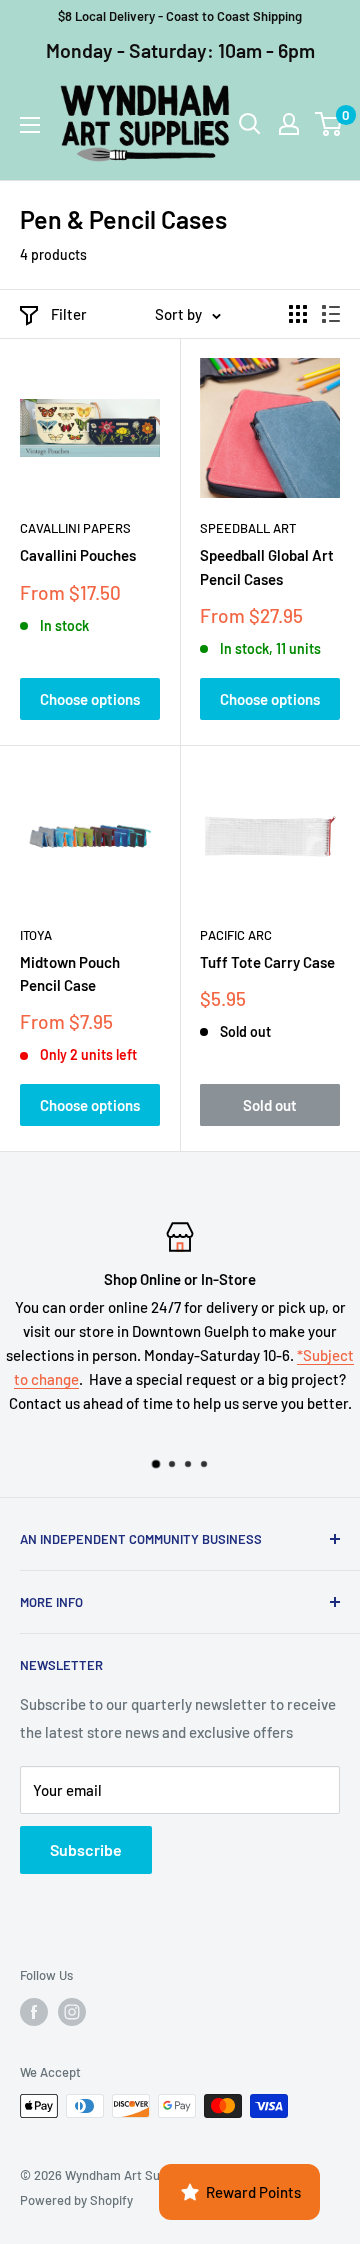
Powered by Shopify (76, 2200)
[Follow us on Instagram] (72, 2012)
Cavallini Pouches (78, 555)
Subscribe (86, 1849)
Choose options (90, 699)
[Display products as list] (331, 314)
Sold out (270, 1105)
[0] (329, 124)
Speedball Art (248, 528)
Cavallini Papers (75, 528)
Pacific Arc (236, 935)
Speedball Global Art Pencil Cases (267, 566)
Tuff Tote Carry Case (267, 962)
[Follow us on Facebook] (34, 2012)
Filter (69, 314)
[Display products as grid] (298, 314)
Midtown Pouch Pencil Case (70, 973)
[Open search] (250, 124)
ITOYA (36, 935)
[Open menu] (30, 125)
